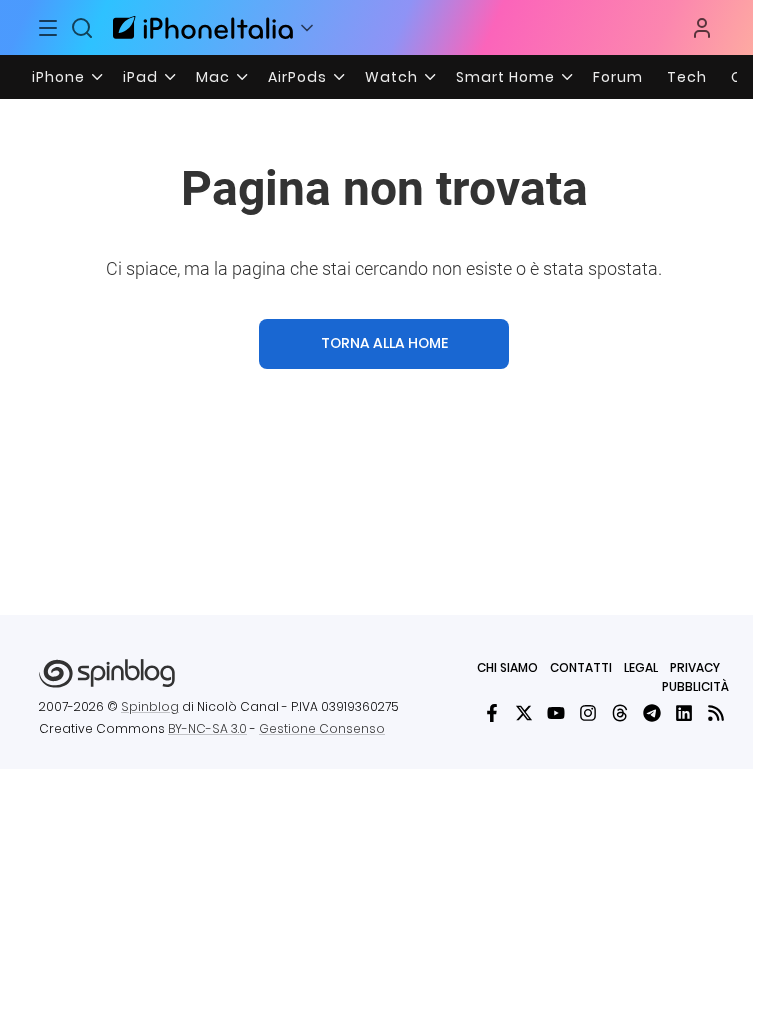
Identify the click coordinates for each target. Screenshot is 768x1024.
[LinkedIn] (684, 713)
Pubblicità (695, 686)
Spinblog (150, 706)
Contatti (581, 667)
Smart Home (505, 77)
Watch (391, 77)
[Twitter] (524, 713)
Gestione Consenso (322, 728)
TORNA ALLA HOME (384, 343)
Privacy (695, 667)
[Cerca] (82, 28)
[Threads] (620, 713)
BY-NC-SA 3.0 (207, 728)
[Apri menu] (307, 28)
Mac (213, 77)
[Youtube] (556, 713)
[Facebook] (492, 713)
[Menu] (49, 28)
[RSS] (716, 713)
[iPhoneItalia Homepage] (200, 27)
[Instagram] (588, 713)
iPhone (58, 77)
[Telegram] (652, 713)
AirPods (297, 77)
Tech (687, 77)
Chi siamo (507, 667)
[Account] (702, 28)
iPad (140, 77)
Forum (618, 77)
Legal (641, 667)
